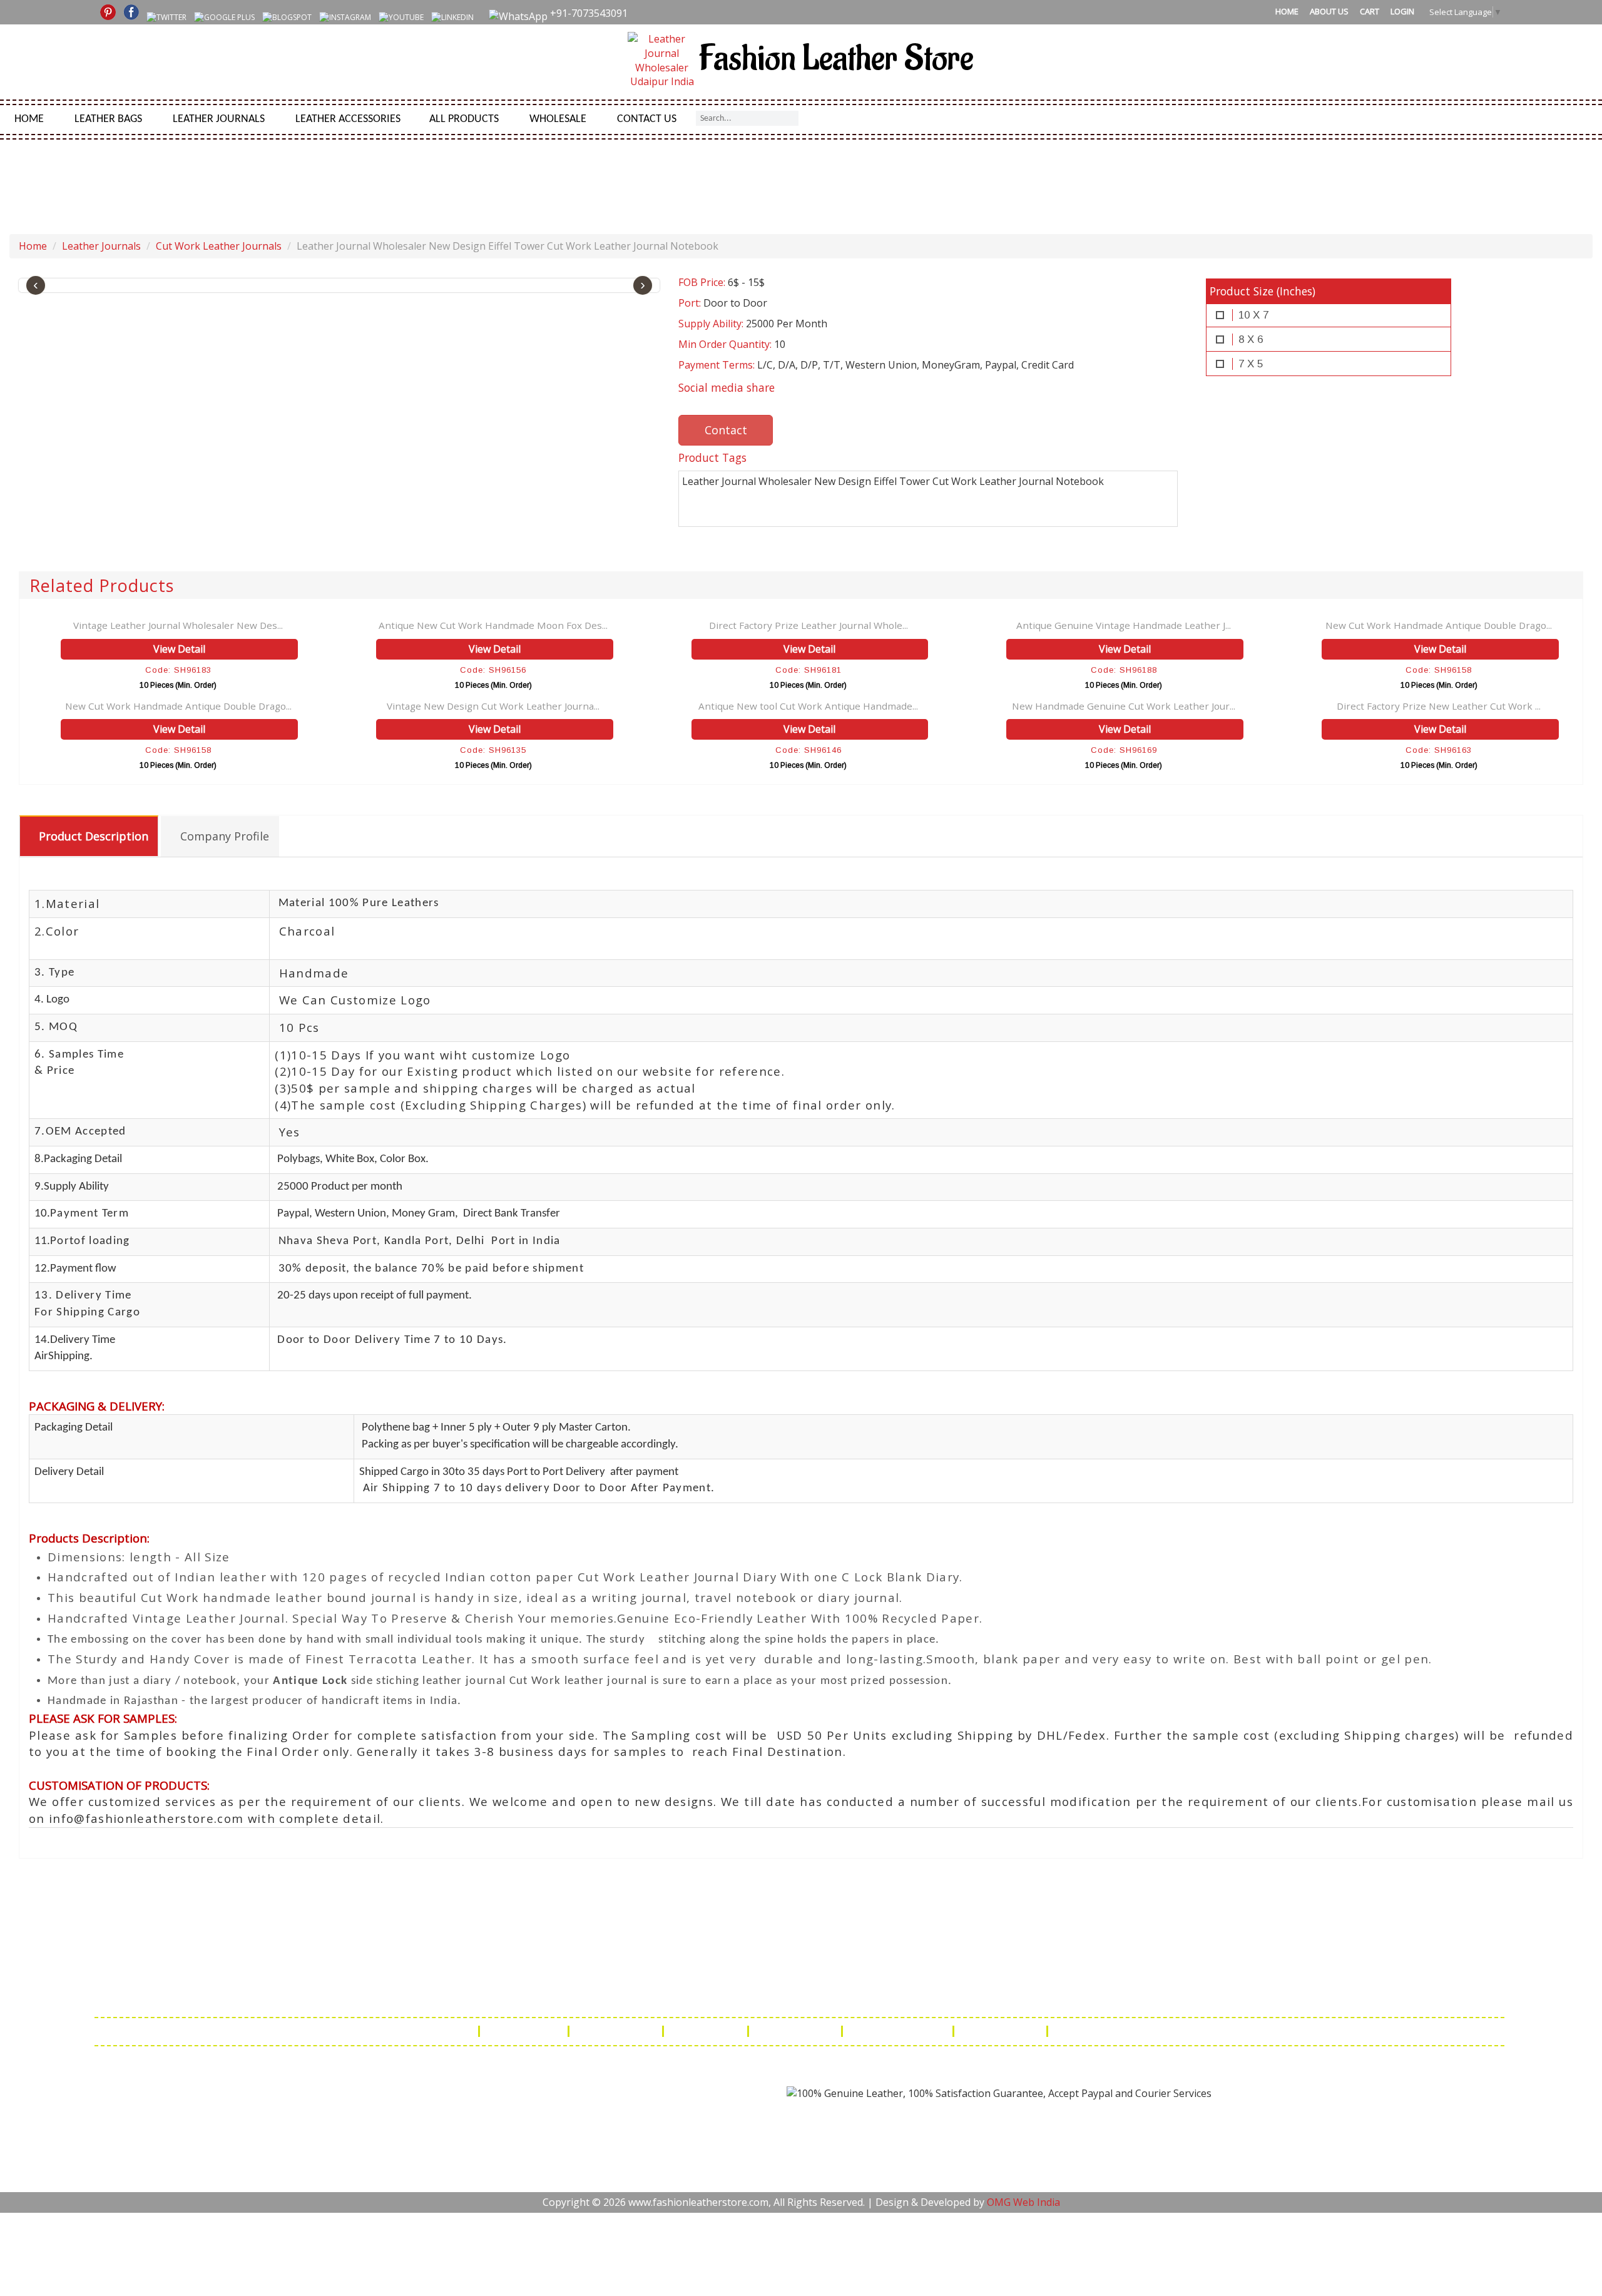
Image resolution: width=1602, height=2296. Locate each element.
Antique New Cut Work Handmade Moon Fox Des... (493, 625)
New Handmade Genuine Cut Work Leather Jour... (1124, 706)
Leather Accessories (348, 119)
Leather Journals (219, 119)
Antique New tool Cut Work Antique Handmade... (808, 706)
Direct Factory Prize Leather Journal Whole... (809, 625)
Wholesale (558, 119)
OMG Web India (1023, 2202)
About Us (1329, 11)
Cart (1370, 11)
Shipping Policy (617, 2031)
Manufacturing (1002, 2031)
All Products (464, 119)
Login (1402, 11)
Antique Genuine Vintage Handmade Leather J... (1124, 625)
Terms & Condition (899, 2031)
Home (1287, 11)
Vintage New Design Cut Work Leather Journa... (493, 706)
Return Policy (707, 2031)
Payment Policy (796, 2031)
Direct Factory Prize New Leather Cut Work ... (1439, 706)
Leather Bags (108, 119)
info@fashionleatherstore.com (1036, 1995)
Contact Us (647, 119)
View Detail (179, 649)
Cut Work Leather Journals (219, 246)
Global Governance (1105, 2031)
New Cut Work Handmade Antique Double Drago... (1439, 625)
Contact (726, 430)
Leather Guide (525, 2031)
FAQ (459, 2031)
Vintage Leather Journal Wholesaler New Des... (178, 625)
